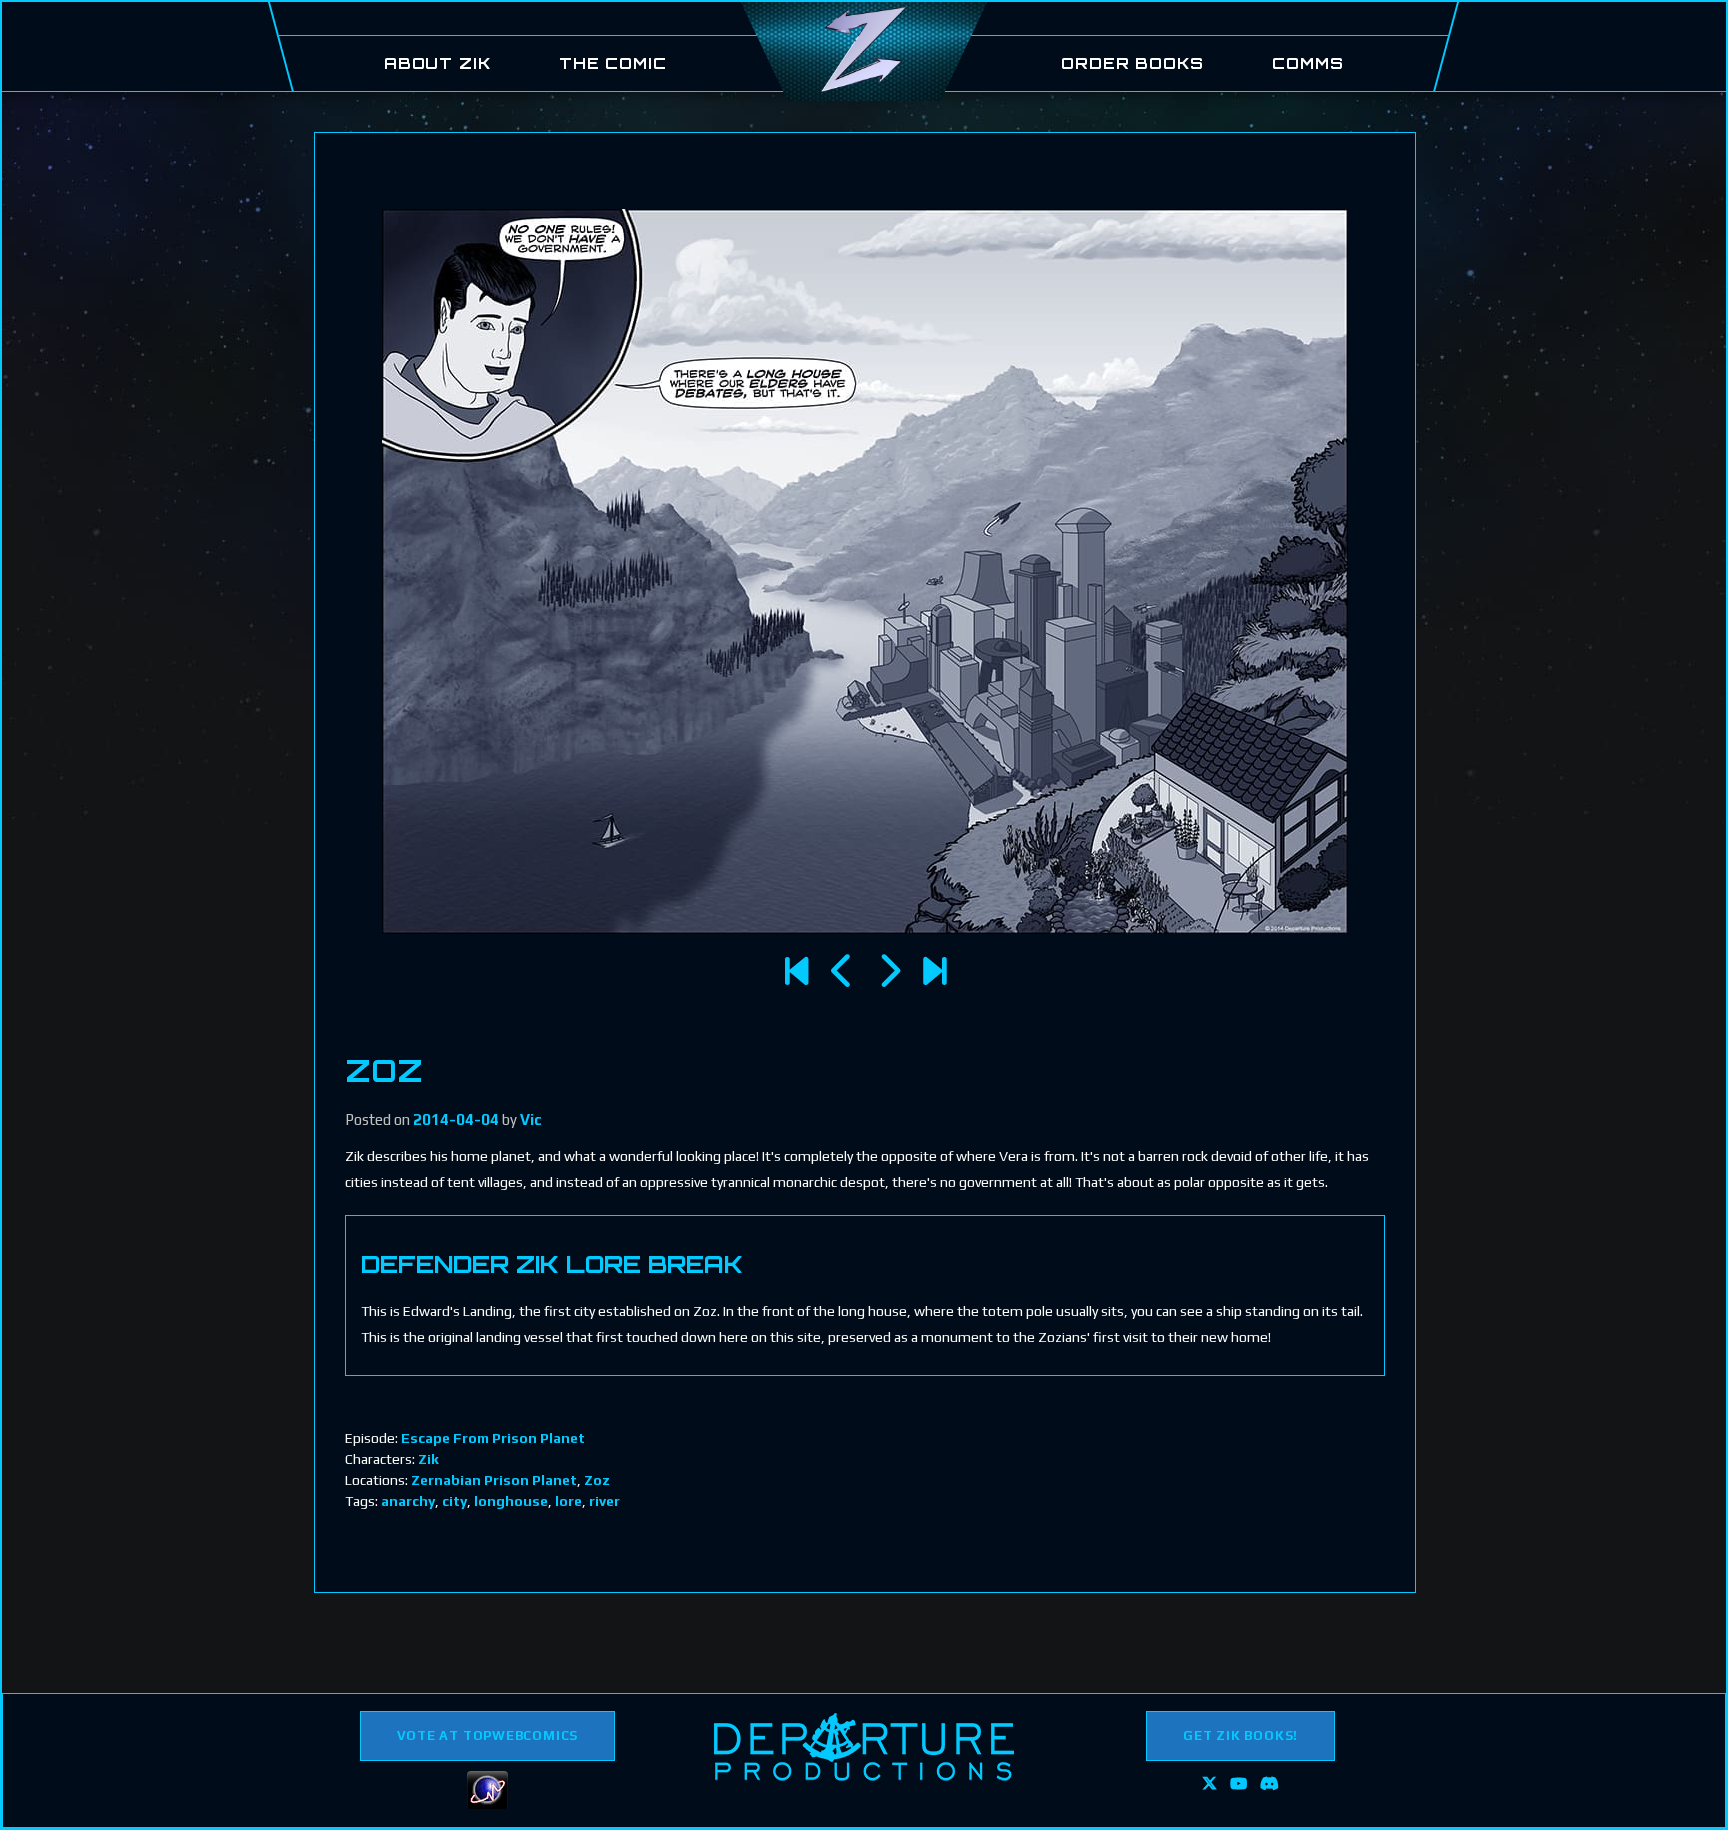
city (454, 1501)
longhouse (511, 1501)
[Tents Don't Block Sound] (842, 971)
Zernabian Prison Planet (494, 1480)
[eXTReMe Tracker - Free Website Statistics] (487, 1804)
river (604, 1501)
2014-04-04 (456, 1119)
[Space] (796, 971)
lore (568, 1501)
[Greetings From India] (934, 971)
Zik (428, 1459)
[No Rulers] (888, 971)
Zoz (597, 1480)
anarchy (408, 1501)
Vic (531, 1119)
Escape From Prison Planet (493, 1438)
